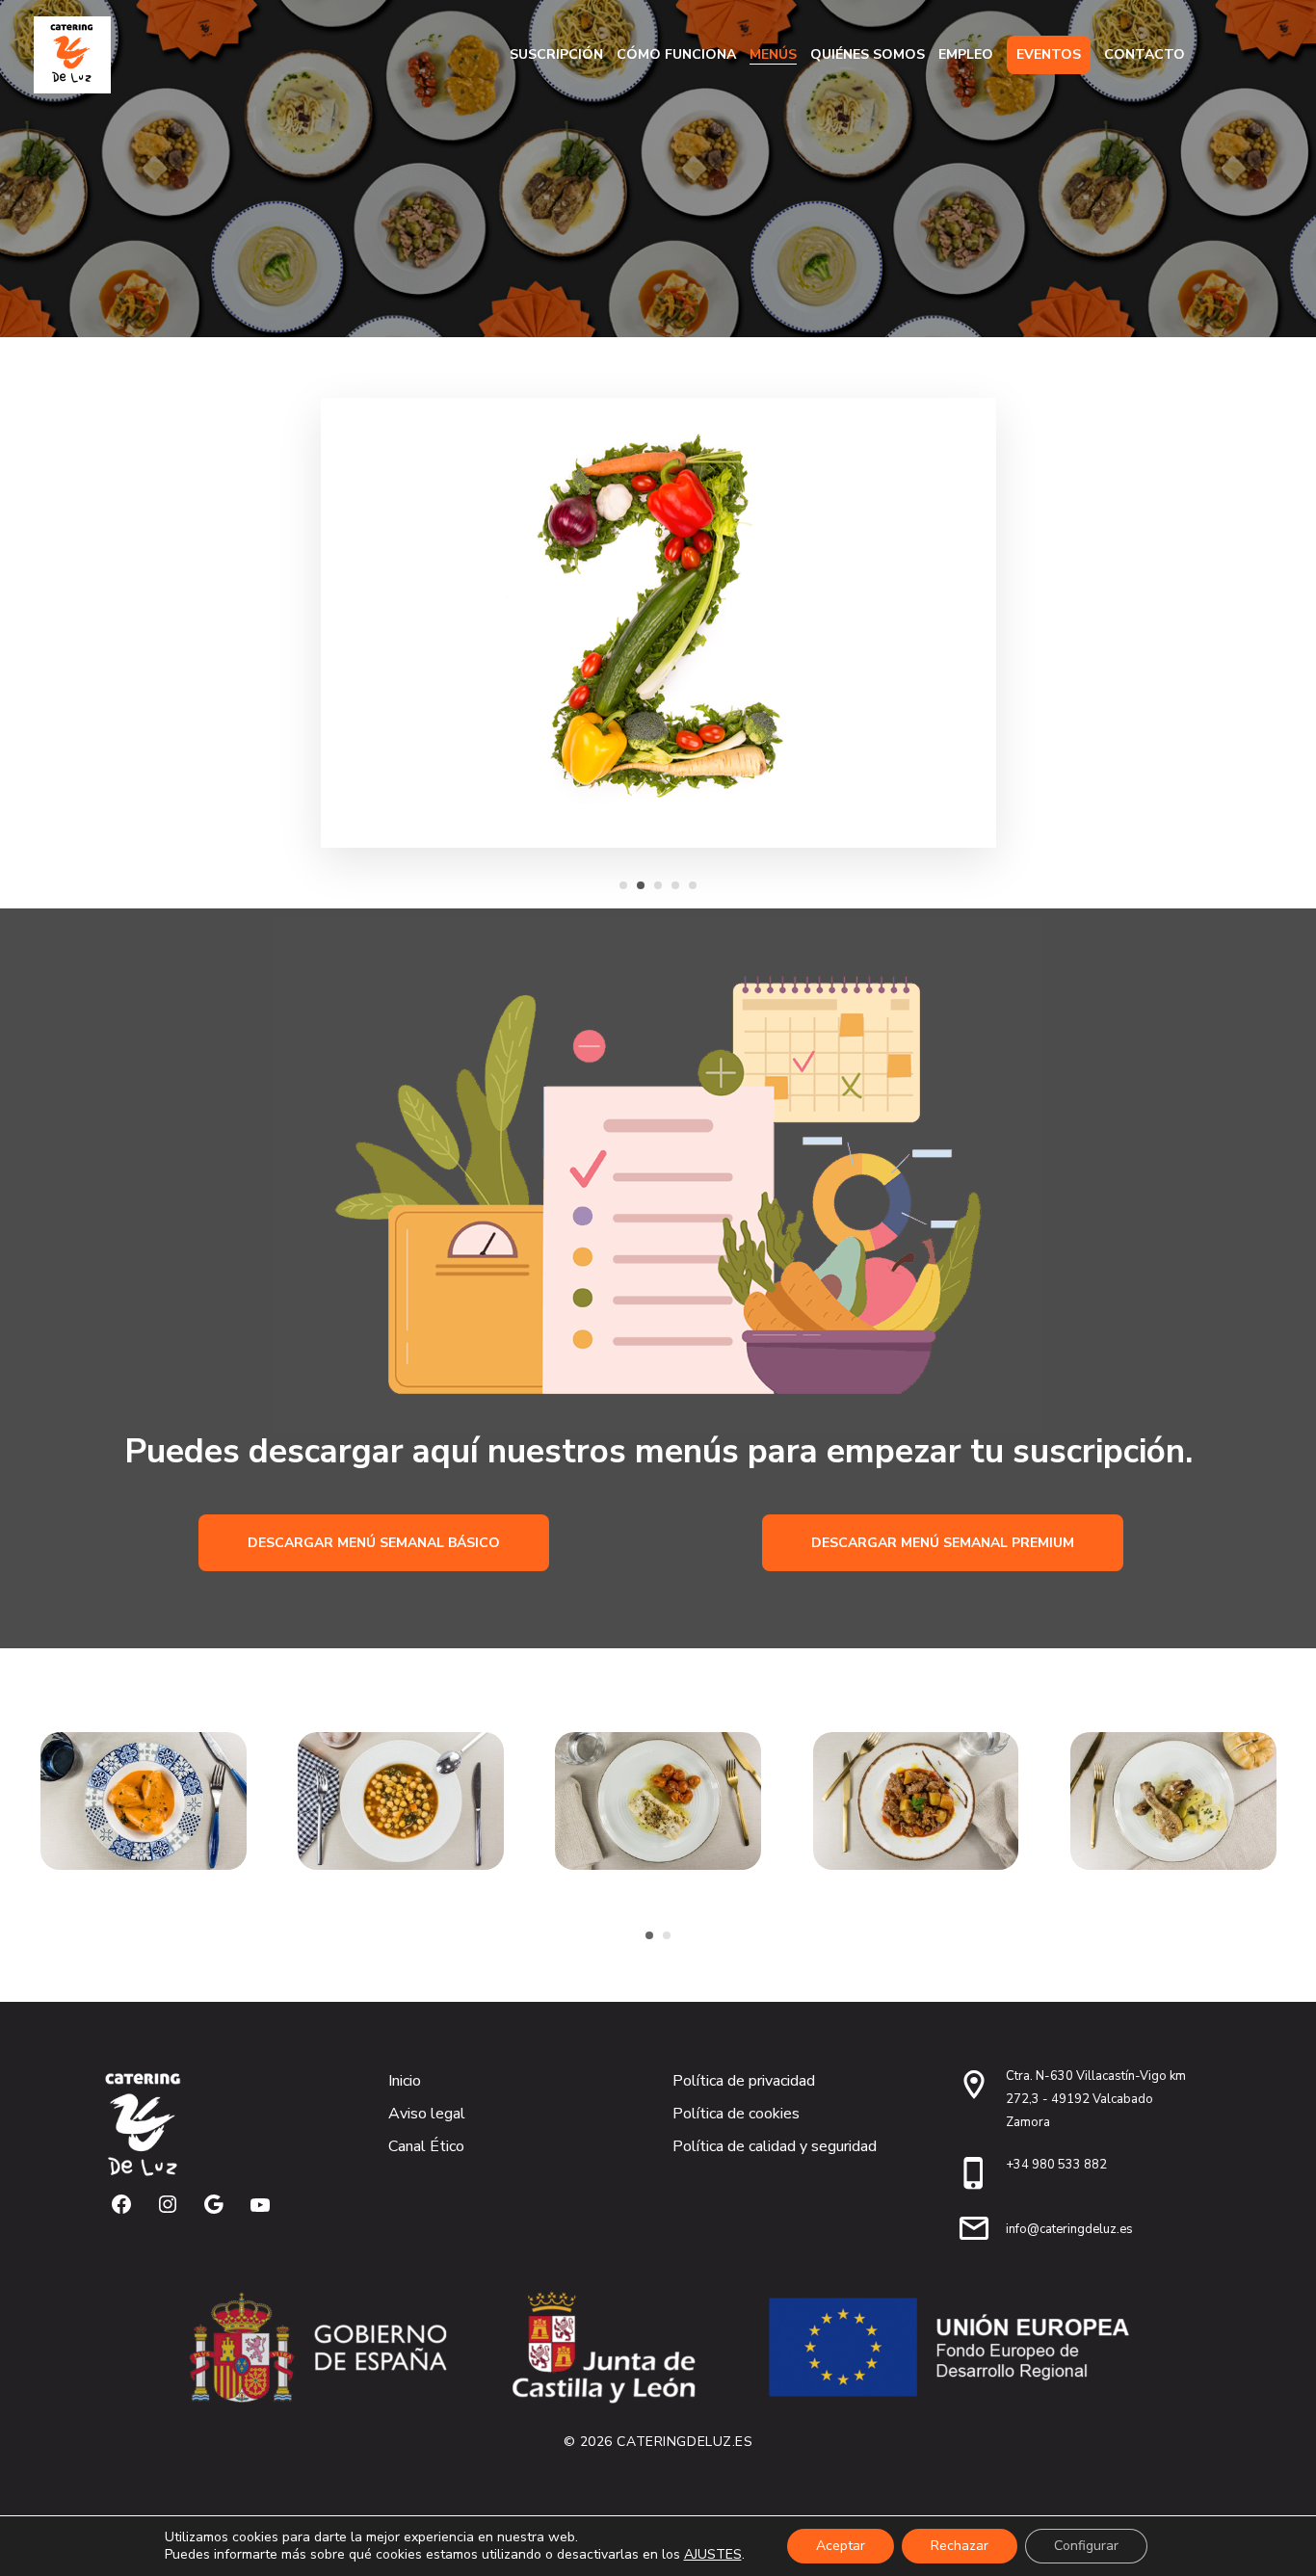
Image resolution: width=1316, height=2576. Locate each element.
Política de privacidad (744, 2081)
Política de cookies (736, 2114)
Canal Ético (426, 2146)
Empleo (966, 54)
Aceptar (841, 2546)
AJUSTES (713, 2555)
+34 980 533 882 (1056, 2165)
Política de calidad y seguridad (775, 2146)
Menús (773, 54)
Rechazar (960, 2546)
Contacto (1145, 54)
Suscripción (556, 54)
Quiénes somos (868, 54)
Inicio (405, 2081)
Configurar (1086, 2546)
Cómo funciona (676, 54)
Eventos (1049, 54)
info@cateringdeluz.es (1069, 2229)
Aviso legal (427, 2114)
